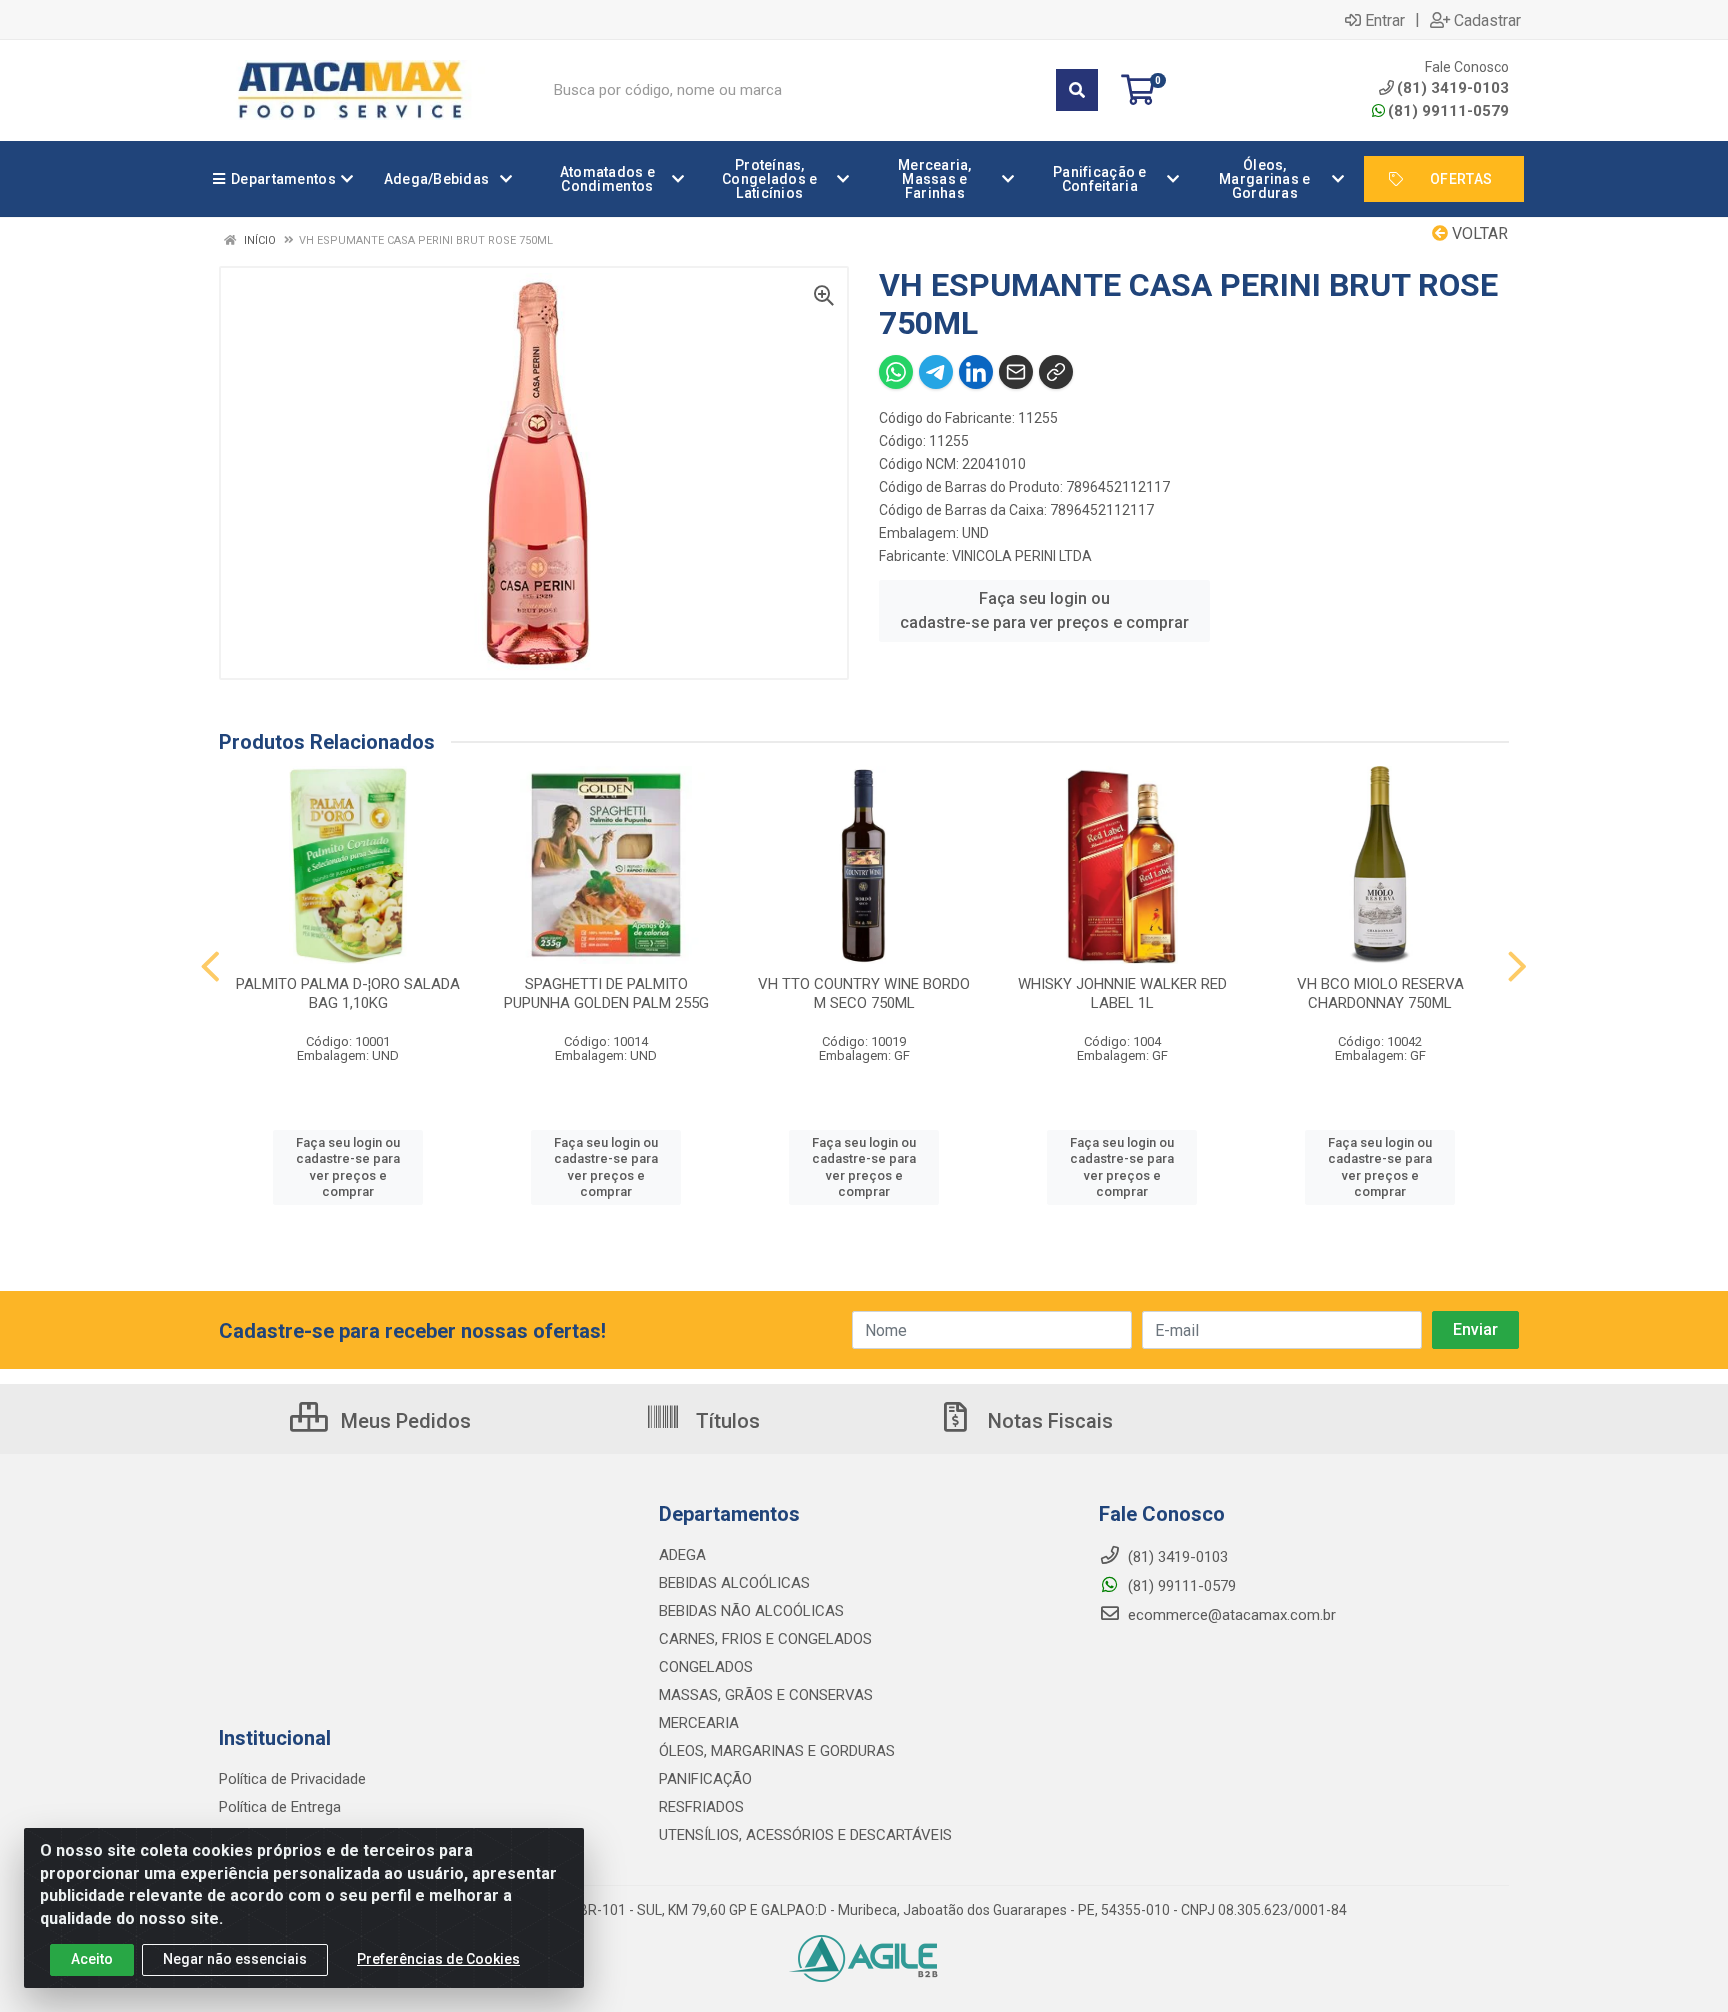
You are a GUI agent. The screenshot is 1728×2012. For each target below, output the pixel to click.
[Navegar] (210, 967)
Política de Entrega (280, 1807)
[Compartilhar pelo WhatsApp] (896, 372)
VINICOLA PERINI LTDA (1022, 556)
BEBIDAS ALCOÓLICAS (734, 1583)
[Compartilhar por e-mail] (1016, 372)
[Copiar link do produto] (1056, 372)
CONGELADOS (706, 1667)
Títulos (725, 1421)
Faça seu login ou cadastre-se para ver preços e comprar (1044, 610)
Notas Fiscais (1048, 1421)
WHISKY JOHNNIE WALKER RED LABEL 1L (1122, 993)
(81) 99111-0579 (1448, 111)
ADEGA (682, 1555)
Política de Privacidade (292, 1779)
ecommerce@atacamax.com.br (1230, 1615)
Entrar (1385, 20)
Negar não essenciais (235, 1959)
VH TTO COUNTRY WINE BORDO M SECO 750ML (864, 993)
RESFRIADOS (701, 1807)
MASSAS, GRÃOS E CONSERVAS (766, 1695)
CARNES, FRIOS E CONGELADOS (765, 1639)
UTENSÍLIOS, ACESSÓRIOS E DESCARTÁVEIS (805, 1835)
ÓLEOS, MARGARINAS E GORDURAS (777, 1751)
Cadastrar (1487, 20)
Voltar (1478, 233)
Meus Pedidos (403, 1421)
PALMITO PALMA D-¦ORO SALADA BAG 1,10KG (348, 993)
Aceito (92, 1959)
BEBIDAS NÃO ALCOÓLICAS (751, 1611)
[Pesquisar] (1077, 90)
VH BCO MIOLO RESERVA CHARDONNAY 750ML (1380, 993)
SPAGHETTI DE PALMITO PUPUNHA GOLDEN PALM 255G (606, 993)
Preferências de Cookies (438, 1959)
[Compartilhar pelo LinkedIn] (976, 372)
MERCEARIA (699, 1723)
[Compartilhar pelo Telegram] (936, 372)
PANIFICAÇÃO (705, 1779)
